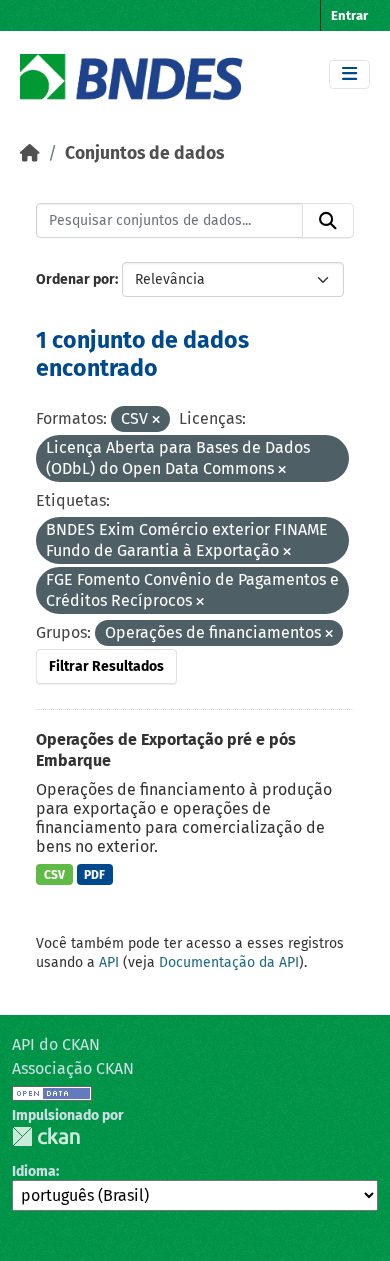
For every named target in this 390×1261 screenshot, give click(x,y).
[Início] (30, 153)
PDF (94, 875)
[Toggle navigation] (349, 74)
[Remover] (156, 420)
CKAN (46, 1136)
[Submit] (328, 221)
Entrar (349, 15)
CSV (54, 875)
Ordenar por (75, 279)
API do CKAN (56, 1044)
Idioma (34, 1171)
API (109, 962)
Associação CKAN (73, 1068)
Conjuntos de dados (144, 153)
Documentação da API (229, 962)
